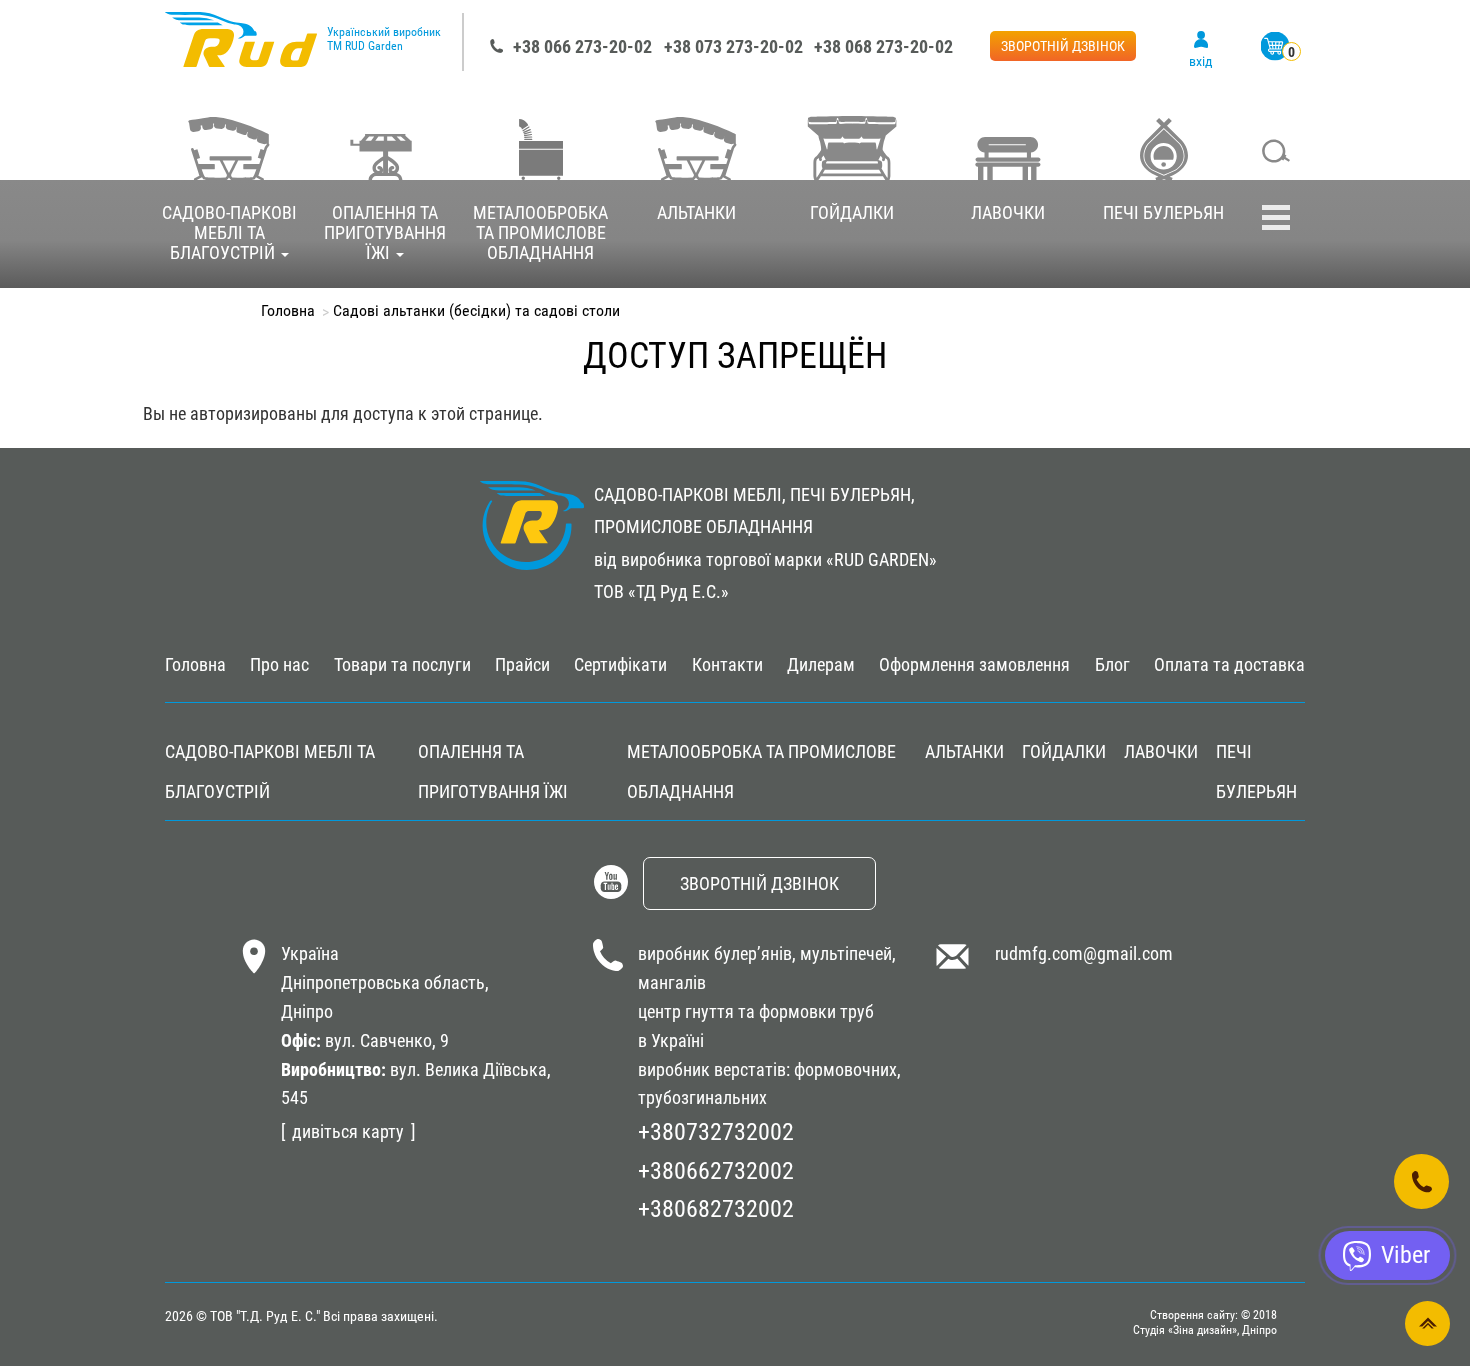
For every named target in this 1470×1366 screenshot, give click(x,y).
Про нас (279, 664)
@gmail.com (1128, 953)
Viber (1405, 1255)
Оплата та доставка (1229, 664)
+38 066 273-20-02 (582, 46)
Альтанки (696, 212)
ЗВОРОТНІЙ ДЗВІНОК (1063, 46)
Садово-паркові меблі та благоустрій (229, 232)
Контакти (727, 664)
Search (1276, 153)
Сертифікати (620, 664)
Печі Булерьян (1163, 212)
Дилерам (821, 664)
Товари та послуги (402, 664)
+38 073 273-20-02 (733, 46)
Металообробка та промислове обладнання (540, 232)
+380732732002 (716, 1132)
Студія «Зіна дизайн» (1185, 1330)
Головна (288, 310)
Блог (1112, 664)
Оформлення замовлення (974, 664)
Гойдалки (852, 212)
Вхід (1201, 61)
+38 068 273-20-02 (883, 46)
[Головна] (241, 49)
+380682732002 (716, 1209)
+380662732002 (716, 1171)
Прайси (522, 664)
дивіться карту (348, 1131)
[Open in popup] (1421, 1181)
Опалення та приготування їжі (385, 232)
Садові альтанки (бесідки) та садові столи (476, 310)
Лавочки (1008, 212)
